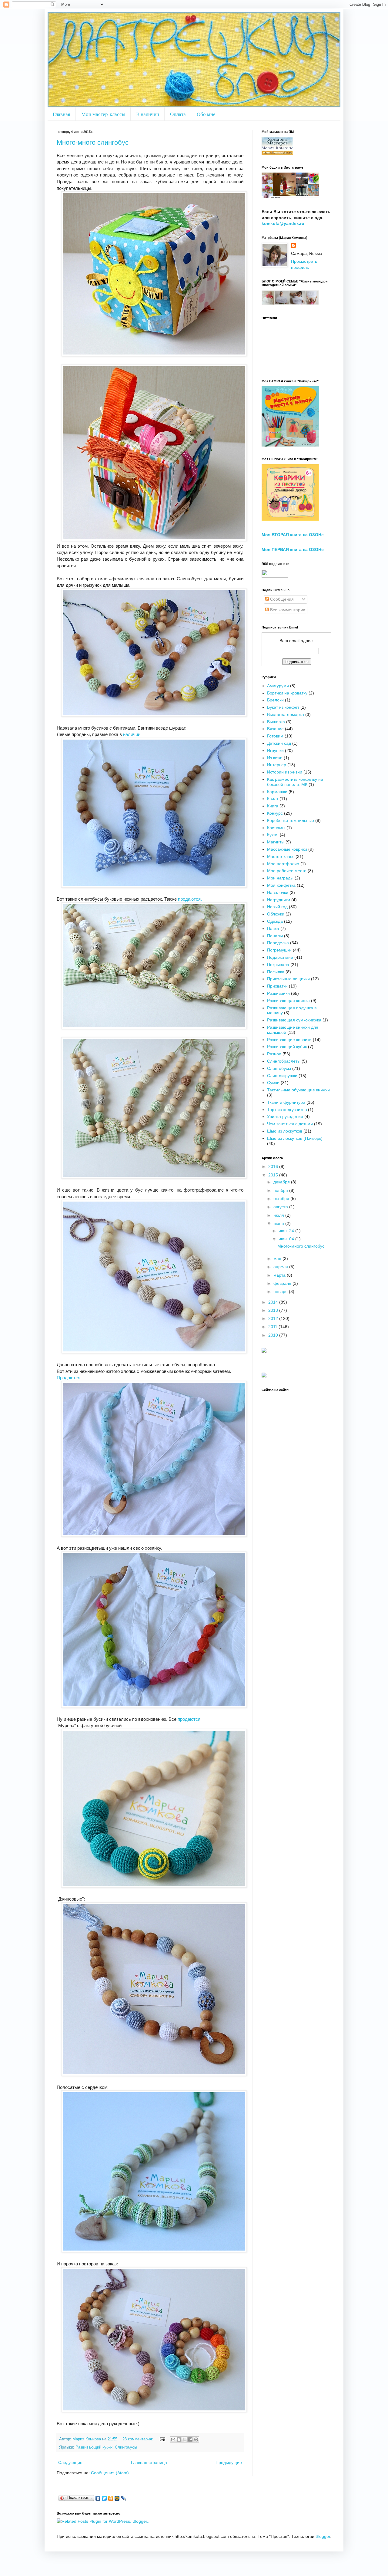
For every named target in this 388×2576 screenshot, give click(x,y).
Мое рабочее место (287, 871)
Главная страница (149, 2462)
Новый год (277, 907)
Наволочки (278, 892)
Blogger (323, 2536)
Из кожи (275, 758)
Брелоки (275, 700)
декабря (282, 1182)
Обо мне (206, 114)
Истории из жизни (285, 772)
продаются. (190, 899)
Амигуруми (278, 686)
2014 (274, 1302)
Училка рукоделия (285, 1116)
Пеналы (275, 936)
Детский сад (279, 743)
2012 (274, 1318)
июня (279, 1223)
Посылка (276, 972)
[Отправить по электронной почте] (173, 2439)
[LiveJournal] (124, 2498)
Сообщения (281, 599)
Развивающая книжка (288, 1001)
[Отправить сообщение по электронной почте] (162, 2439)
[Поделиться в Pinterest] (196, 2439)
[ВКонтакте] (98, 2498)
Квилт (273, 799)
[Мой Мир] (117, 2498)
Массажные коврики (287, 849)
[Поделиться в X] (185, 2439)
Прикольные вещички (288, 979)
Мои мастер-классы (103, 114)
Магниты (276, 842)
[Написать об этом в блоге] (179, 2439)
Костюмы (276, 828)
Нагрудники (279, 900)
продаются (189, 1719)
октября (282, 1199)
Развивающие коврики (289, 1040)
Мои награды (280, 878)
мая (278, 1258)
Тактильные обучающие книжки (298, 1090)
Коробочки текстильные (291, 820)
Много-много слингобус (93, 142)
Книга (273, 806)
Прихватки (277, 986)
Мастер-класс (281, 856)
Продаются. (69, 1378)
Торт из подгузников (287, 1110)
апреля (281, 1267)
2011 (273, 1327)
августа (281, 1207)
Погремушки (279, 950)
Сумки (273, 1083)
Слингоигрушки (282, 1076)
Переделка (278, 943)
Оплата (178, 114)
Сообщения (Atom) (110, 2473)
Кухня (273, 835)
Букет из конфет (283, 707)
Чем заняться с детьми (290, 1124)
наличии (132, 734)
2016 (274, 1166)
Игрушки (275, 750)
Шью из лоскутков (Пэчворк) (295, 1138)
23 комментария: (138, 2439)
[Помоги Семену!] (264, 1376)
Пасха (273, 928)
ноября (281, 1190)
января (281, 1291)
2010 (274, 1335)
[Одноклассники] (111, 2498)
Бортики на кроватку (287, 693)
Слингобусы (126, 2447)
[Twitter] (104, 2498)
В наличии (148, 114)
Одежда (275, 921)
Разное (274, 1054)
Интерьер (277, 765)
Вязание (275, 729)
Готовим (275, 736)
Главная (62, 114)
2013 (274, 1310)
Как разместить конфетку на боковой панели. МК (295, 782)
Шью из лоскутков (285, 1131)
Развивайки (278, 993)
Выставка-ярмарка (286, 714)
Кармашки (277, 792)
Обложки (276, 914)
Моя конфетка (281, 885)
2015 (274, 1175)
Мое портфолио (283, 864)
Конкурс (275, 813)
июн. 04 (287, 1239)
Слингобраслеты (284, 1061)
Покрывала (278, 965)
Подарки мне (280, 957)
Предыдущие (229, 2462)
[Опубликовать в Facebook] (190, 2439)
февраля (283, 1283)
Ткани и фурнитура (286, 1102)
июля (279, 1215)
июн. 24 (287, 1231)
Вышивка (276, 722)
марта (280, 1275)
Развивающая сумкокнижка (294, 1020)
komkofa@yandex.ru (283, 223)
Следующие (70, 2462)
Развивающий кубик (94, 2447)
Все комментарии (287, 610)
